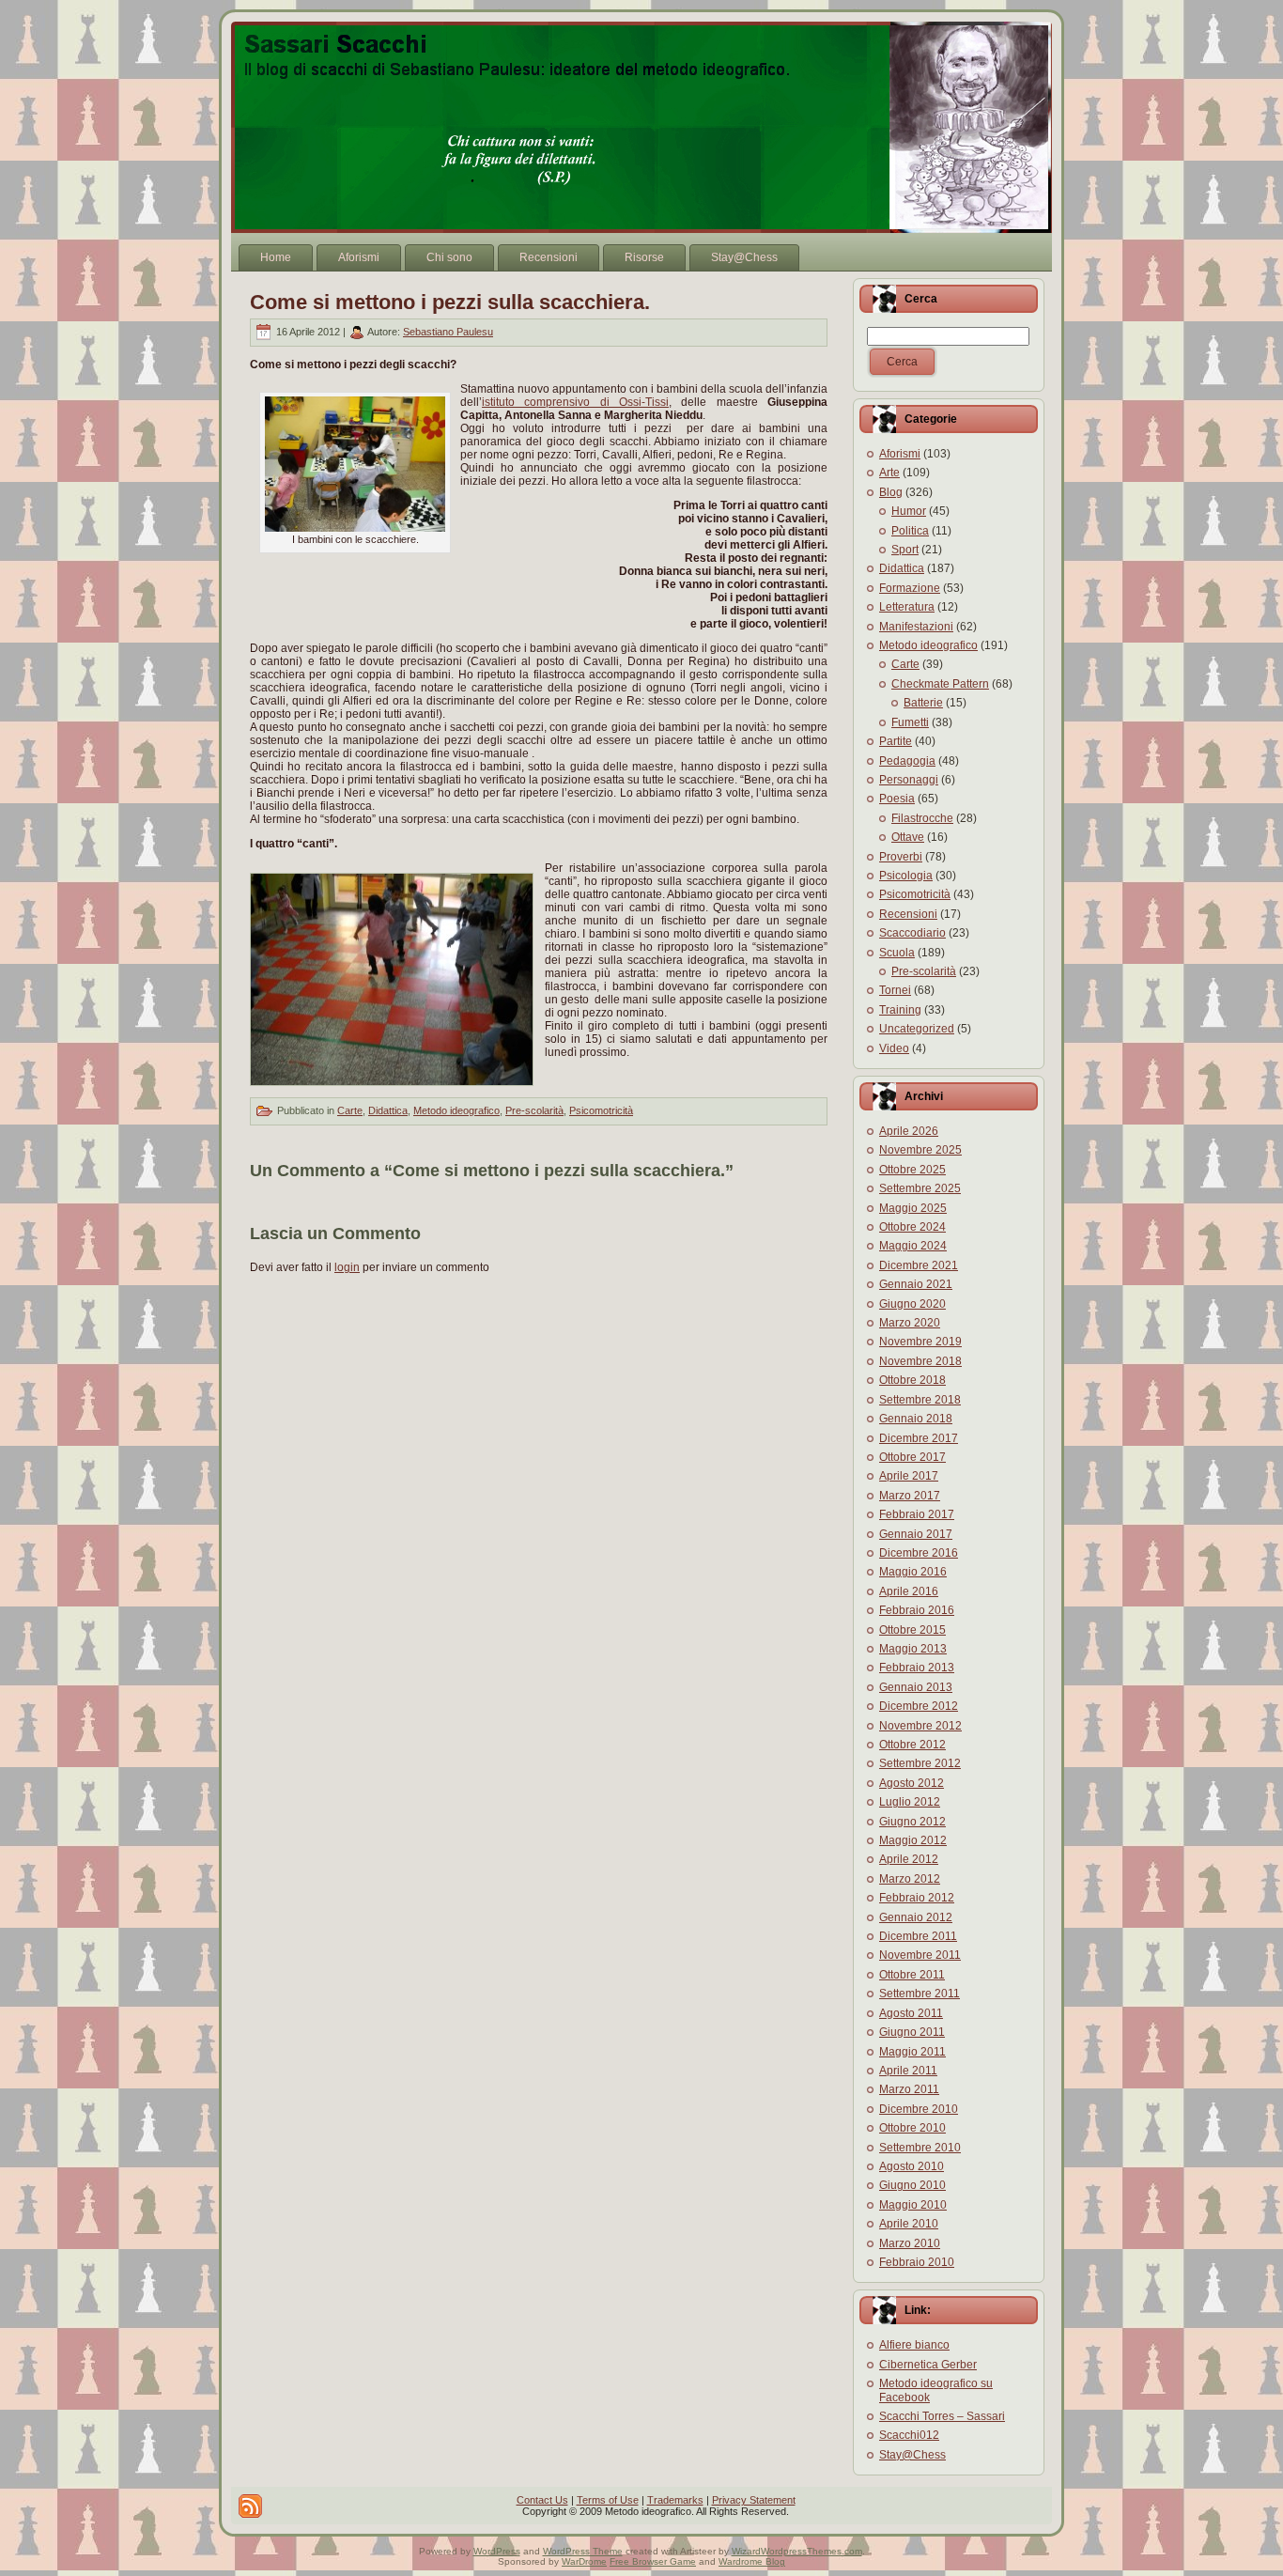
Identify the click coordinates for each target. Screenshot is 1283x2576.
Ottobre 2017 (912, 1457)
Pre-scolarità (534, 1110)
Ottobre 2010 (912, 2128)
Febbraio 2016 (917, 1610)
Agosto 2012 (912, 1783)
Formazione (910, 588)
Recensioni (908, 914)
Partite (896, 741)
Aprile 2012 (909, 1859)
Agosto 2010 (912, 2166)
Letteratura (907, 607)
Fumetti (910, 722)
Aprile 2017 (909, 1476)
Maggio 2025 (913, 1208)
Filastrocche (922, 818)
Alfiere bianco (914, 2345)
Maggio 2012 (913, 1840)
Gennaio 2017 (916, 1534)
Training (900, 1010)
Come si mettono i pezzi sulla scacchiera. (450, 302)
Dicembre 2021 (919, 1265)
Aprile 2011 (908, 2071)
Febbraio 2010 (917, 2262)
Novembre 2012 (920, 1726)
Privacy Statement (754, 2500)
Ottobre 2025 (912, 1170)
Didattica (388, 1110)
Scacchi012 (909, 2435)
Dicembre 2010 (919, 2109)
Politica (910, 531)
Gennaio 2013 (916, 1687)
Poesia (897, 799)
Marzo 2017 (910, 1496)
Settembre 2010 (920, 2148)
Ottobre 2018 (912, 1380)
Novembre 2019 (920, 1342)
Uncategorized (917, 1029)
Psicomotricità (601, 1110)
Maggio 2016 (913, 1572)
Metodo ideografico (456, 1110)
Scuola (897, 953)
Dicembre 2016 (919, 1553)
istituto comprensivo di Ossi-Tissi (575, 402)
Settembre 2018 (920, 1400)
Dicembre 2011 (918, 1936)
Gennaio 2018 (916, 1419)
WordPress (497, 2551)
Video (894, 1048)
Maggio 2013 (913, 1649)
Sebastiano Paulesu (448, 332)
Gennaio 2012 (916, 1917)
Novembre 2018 (920, 1361)
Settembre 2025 (920, 1188)
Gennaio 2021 (916, 1284)
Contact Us (542, 2500)
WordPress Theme (583, 2551)
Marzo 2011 (909, 2089)
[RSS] (250, 2506)
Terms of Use (608, 2500)
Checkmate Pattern (940, 684)
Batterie (923, 703)
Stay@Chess (912, 2455)
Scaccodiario (912, 933)
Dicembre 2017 (919, 1438)
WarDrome (584, 2561)
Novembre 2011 (920, 1955)
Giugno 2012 (912, 1822)
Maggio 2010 (913, 2205)
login (347, 1267)
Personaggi (909, 780)
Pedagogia (907, 761)
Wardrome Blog (752, 2561)
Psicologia (906, 876)
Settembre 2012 (920, 1763)
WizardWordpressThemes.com (797, 2551)
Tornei (895, 990)
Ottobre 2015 (912, 1630)
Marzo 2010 (910, 2243)
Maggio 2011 (912, 2052)
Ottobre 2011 (912, 1975)
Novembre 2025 (920, 1150)
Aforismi (900, 454)
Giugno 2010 (912, 2185)
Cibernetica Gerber (928, 2365)
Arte (889, 473)
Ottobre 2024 (912, 1227)
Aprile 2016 (909, 1591)
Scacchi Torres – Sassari (942, 2416)
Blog (891, 492)
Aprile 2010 (909, 2224)
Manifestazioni (916, 627)
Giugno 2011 (912, 2032)
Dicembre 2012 (919, 1706)
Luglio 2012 (910, 1802)
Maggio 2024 (913, 1246)
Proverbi (901, 857)
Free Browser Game (653, 2561)
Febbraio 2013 (917, 1668)
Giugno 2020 (912, 1304)
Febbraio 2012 (917, 1898)
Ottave (908, 837)
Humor (909, 511)
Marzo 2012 (910, 1879)
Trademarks (675, 2500)
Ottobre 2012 (912, 1745)
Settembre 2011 (920, 1994)
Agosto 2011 (911, 2013)
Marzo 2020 (910, 1323)
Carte (350, 1110)
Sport (905, 550)
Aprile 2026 (909, 1131)
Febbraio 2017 (917, 1514)
